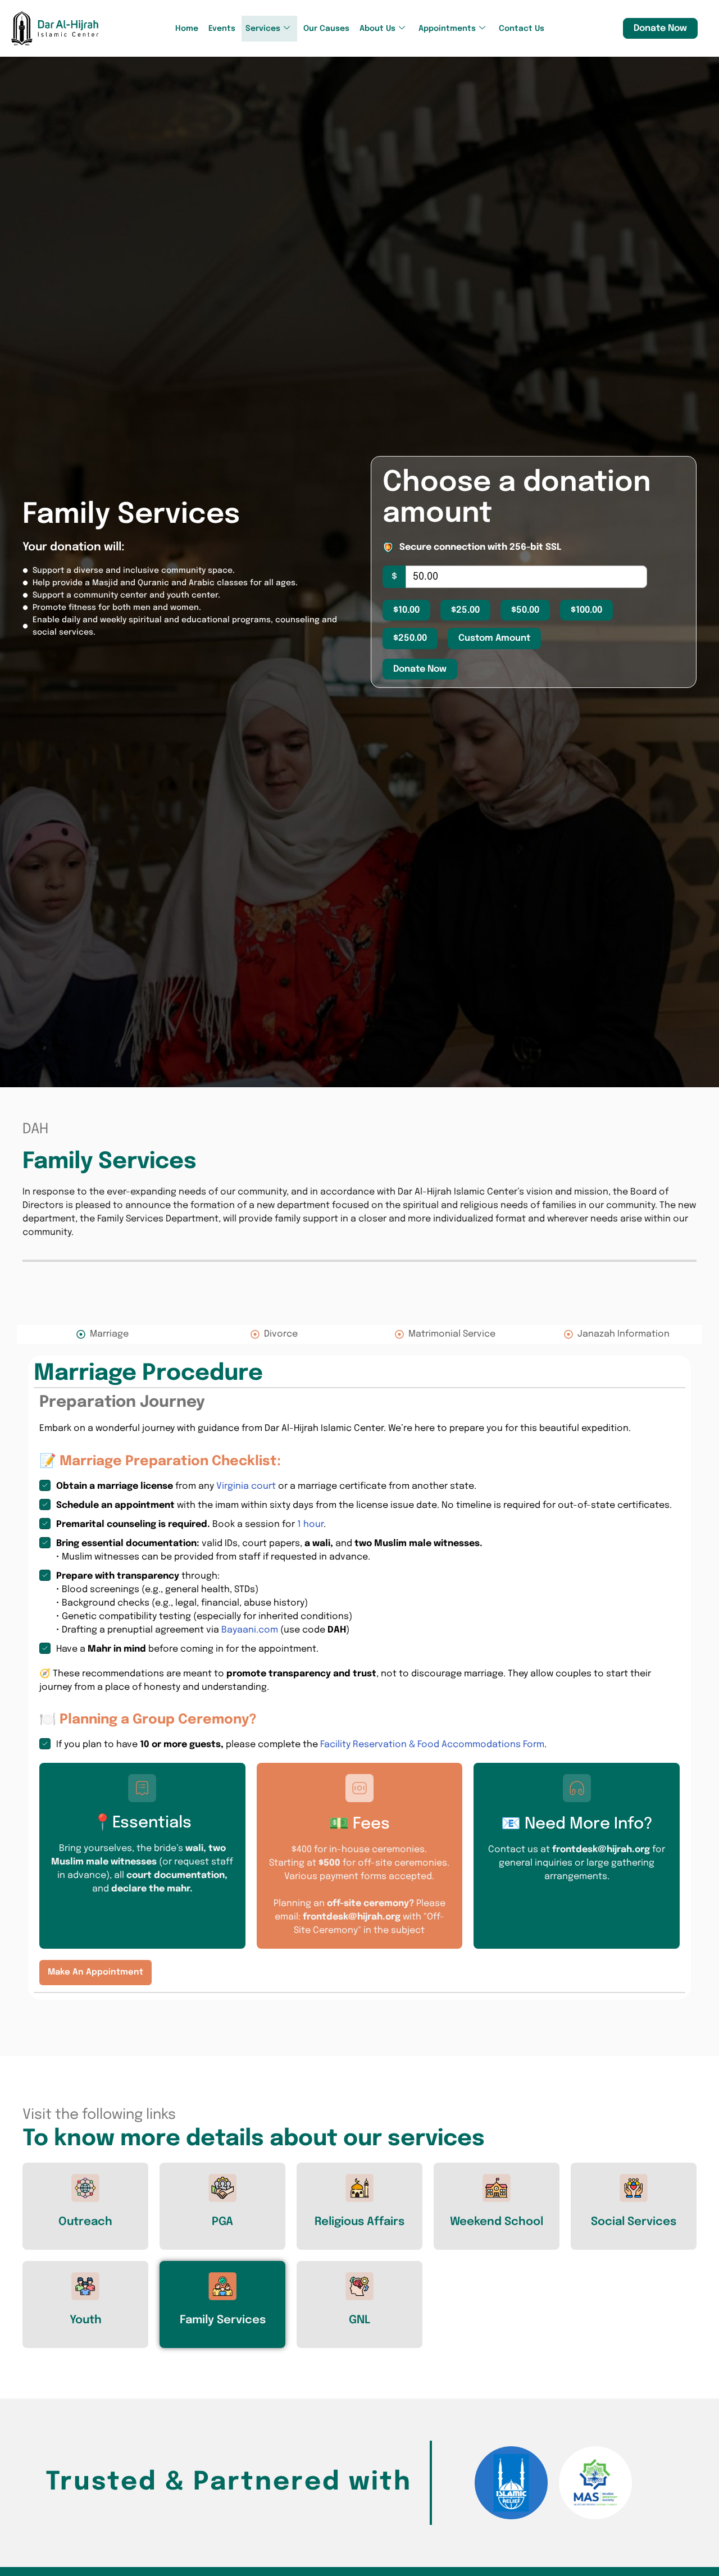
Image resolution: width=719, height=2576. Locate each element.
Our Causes (326, 29)
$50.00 (525, 610)
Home (187, 29)
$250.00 (410, 638)
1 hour (310, 1524)
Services (263, 29)
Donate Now (660, 28)
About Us (377, 29)
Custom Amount (494, 638)
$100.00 (586, 610)
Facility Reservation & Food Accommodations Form (432, 1745)
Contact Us (522, 29)
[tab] (103, 1334)
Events (222, 29)
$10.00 (406, 610)
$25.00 (465, 610)
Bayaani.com (250, 1630)
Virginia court (246, 1486)
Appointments (447, 29)
